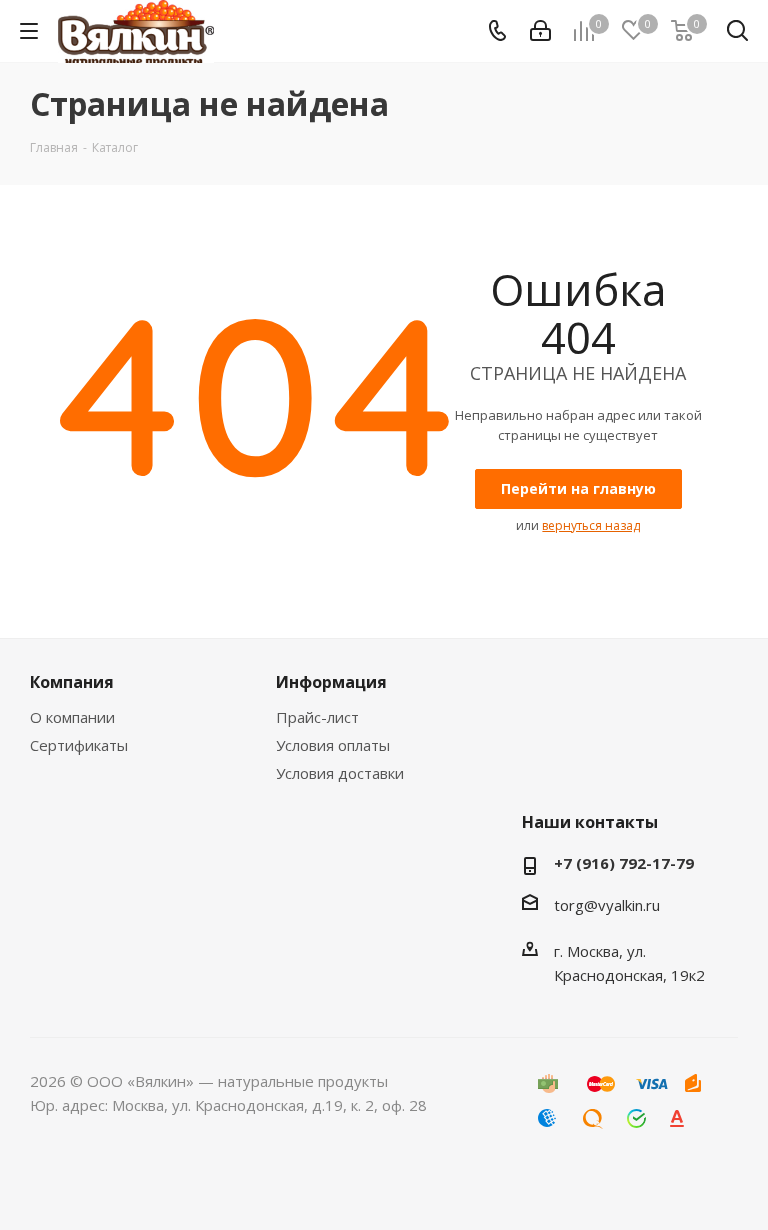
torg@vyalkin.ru (607, 905)
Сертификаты (79, 745)
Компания (72, 682)
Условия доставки (340, 773)
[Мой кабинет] (540, 31)
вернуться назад (591, 525)
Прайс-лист (317, 717)
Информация (331, 682)
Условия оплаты (333, 745)
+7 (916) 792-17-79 (624, 863)
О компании (72, 717)
